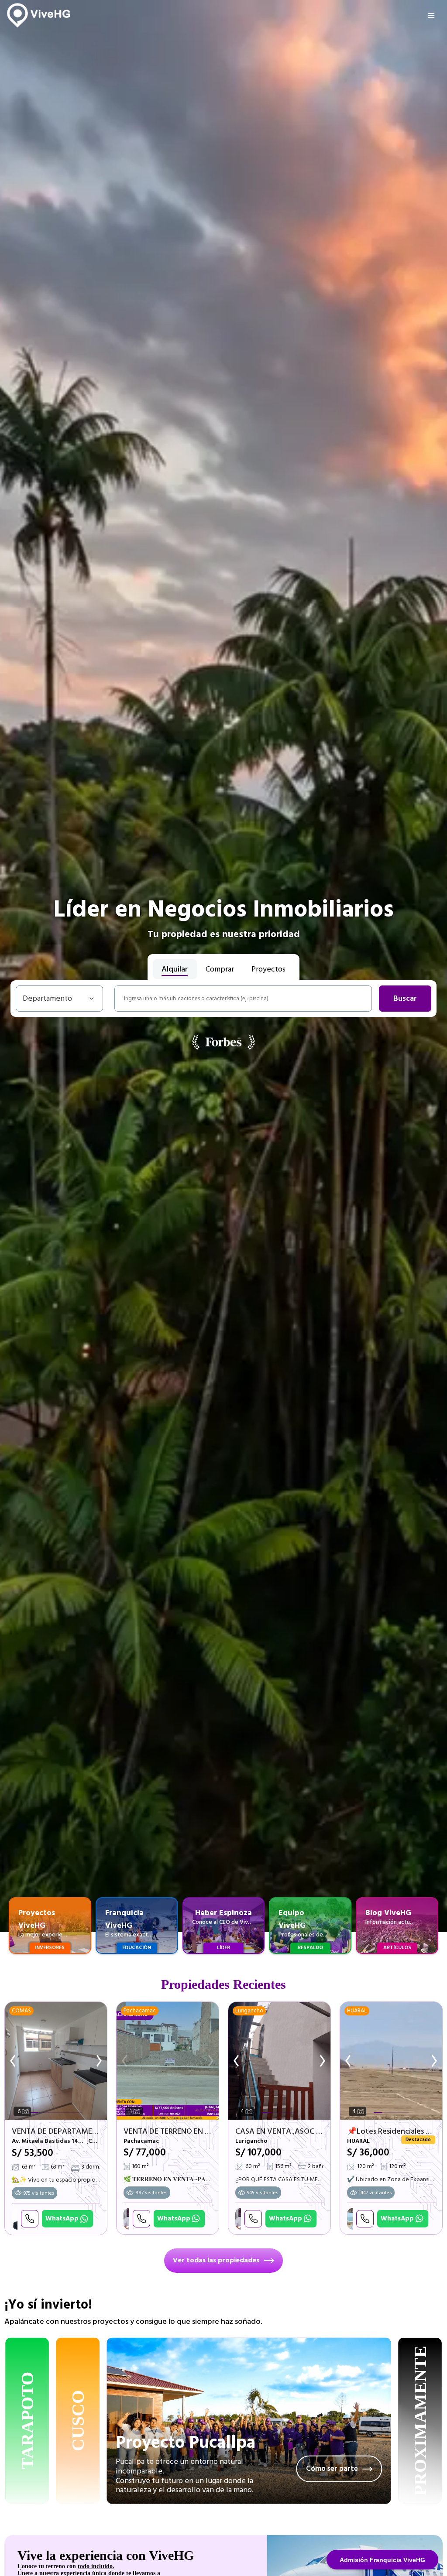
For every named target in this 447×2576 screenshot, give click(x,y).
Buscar (405, 999)
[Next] (96, 2061)
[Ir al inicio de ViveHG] (39, 15)
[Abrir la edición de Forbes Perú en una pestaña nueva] (223, 1042)
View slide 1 (34, 2113)
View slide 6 (78, 2113)
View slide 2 (43, 2113)
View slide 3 (52, 2113)
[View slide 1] (168, 2061)
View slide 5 (69, 2113)
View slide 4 (60, 2113)
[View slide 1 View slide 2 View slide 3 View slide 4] (279, 2061)
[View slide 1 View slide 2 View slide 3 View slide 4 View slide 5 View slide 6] (56, 2061)
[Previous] (15, 2061)
